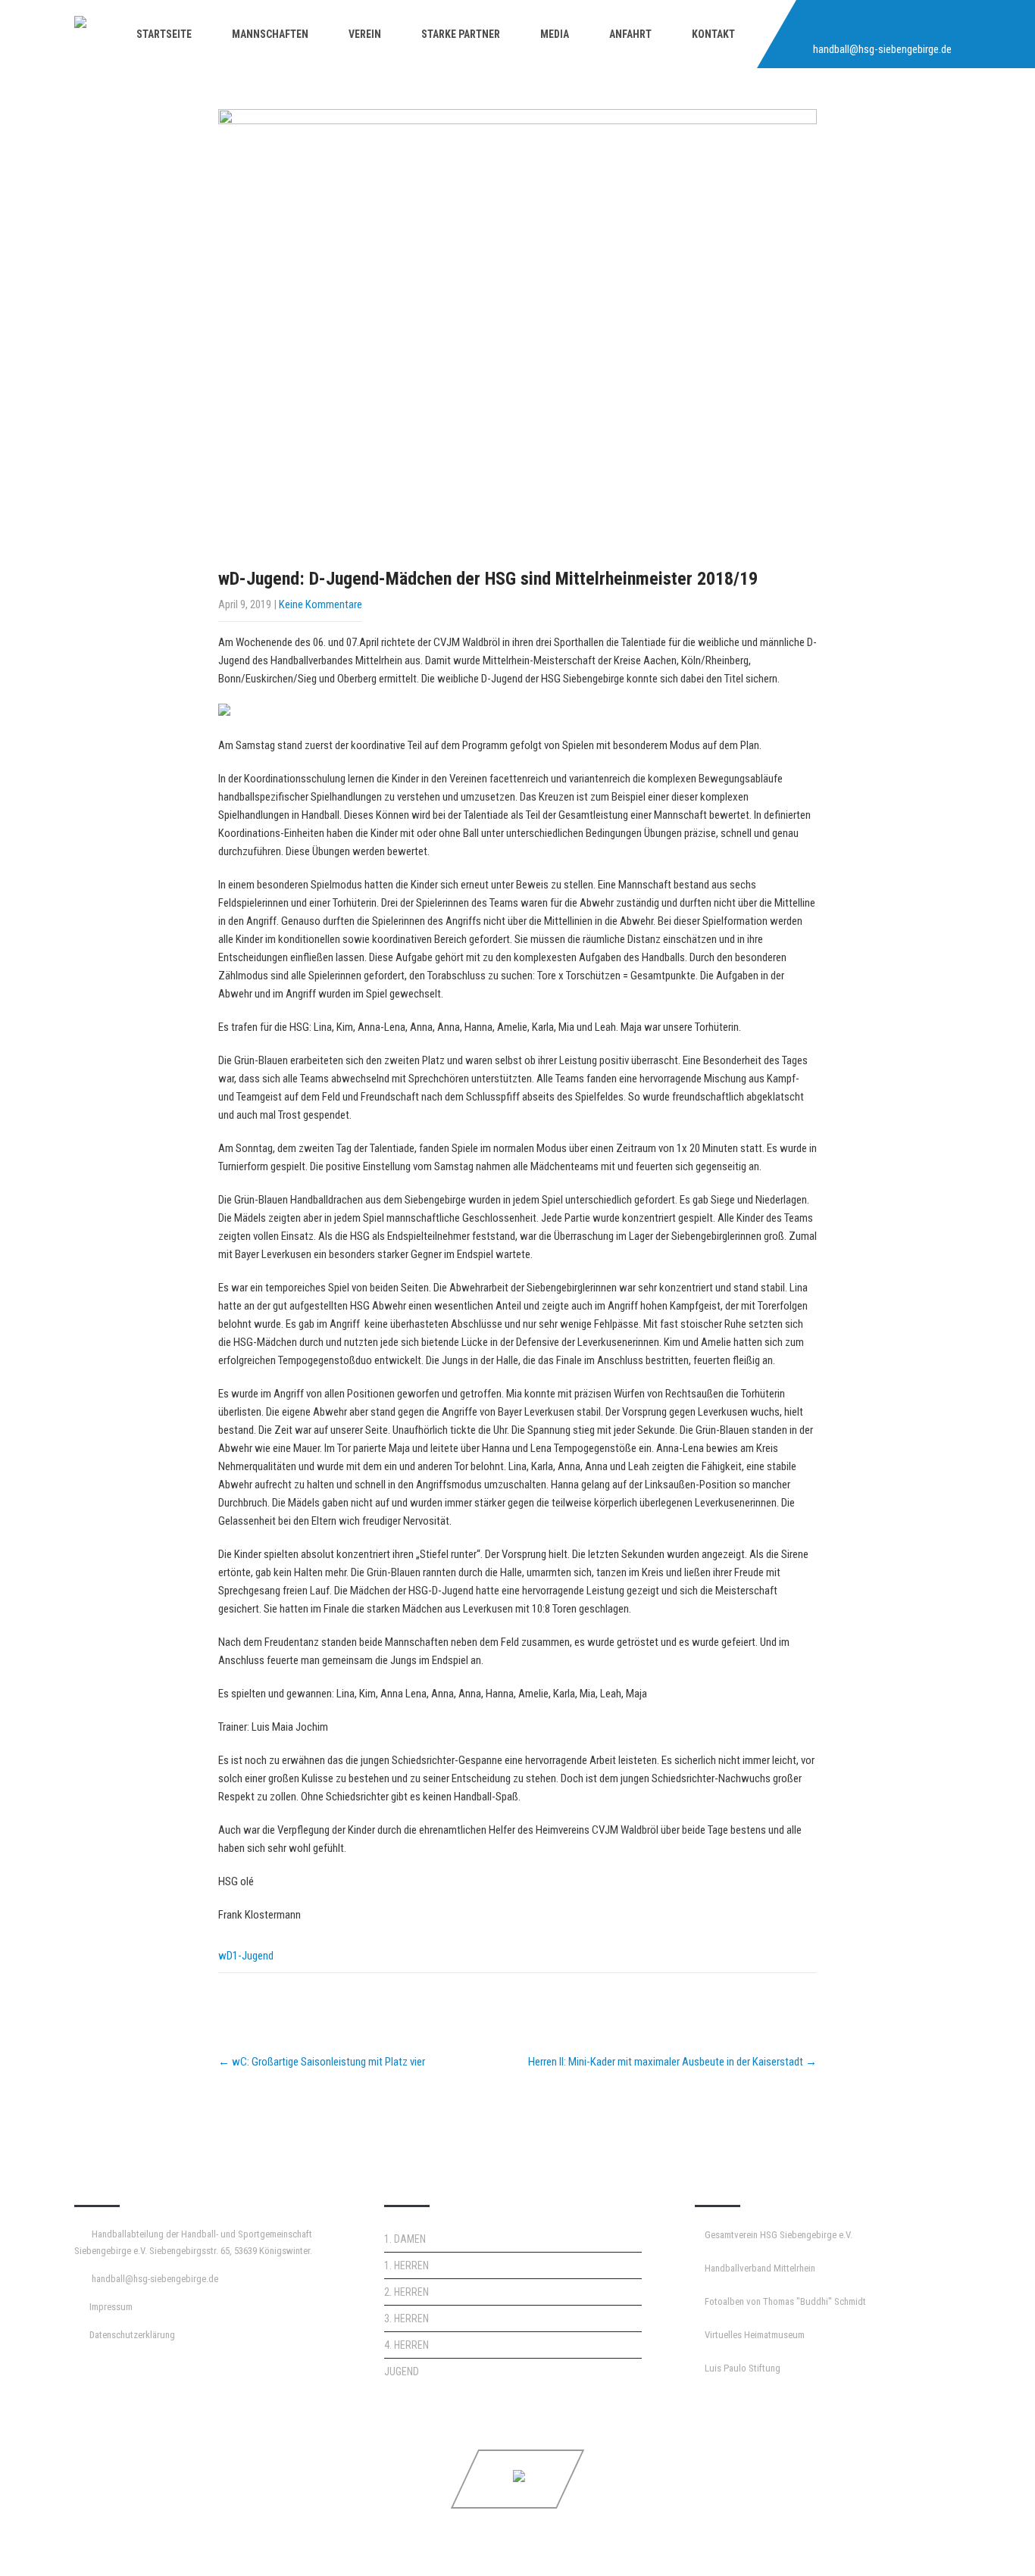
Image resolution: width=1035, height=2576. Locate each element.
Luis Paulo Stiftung (743, 2368)
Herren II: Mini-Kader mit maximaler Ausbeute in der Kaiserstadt (672, 2062)
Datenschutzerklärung (132, 2335)
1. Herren (406, 2265)
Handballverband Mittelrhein (760, 2268)
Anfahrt (630, 34)
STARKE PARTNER (461, 34)
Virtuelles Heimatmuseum (755, 2335)
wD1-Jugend (246, 1956)
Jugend (402, 2371)
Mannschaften (270, 34)
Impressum (111, 2307)
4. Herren (406, 2345)
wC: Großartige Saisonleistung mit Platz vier (322, 2062)
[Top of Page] (992, 2543)
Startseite (164, 34)
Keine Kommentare (321, 604)
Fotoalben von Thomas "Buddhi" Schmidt (785, 2301)
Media (555, 34)
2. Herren (406, 2292)
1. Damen (405, 2239)
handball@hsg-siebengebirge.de (882, 49)
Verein (365, 34)
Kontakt (713, 34)
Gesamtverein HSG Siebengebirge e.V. (779, 2235)
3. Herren (406, 2318)
